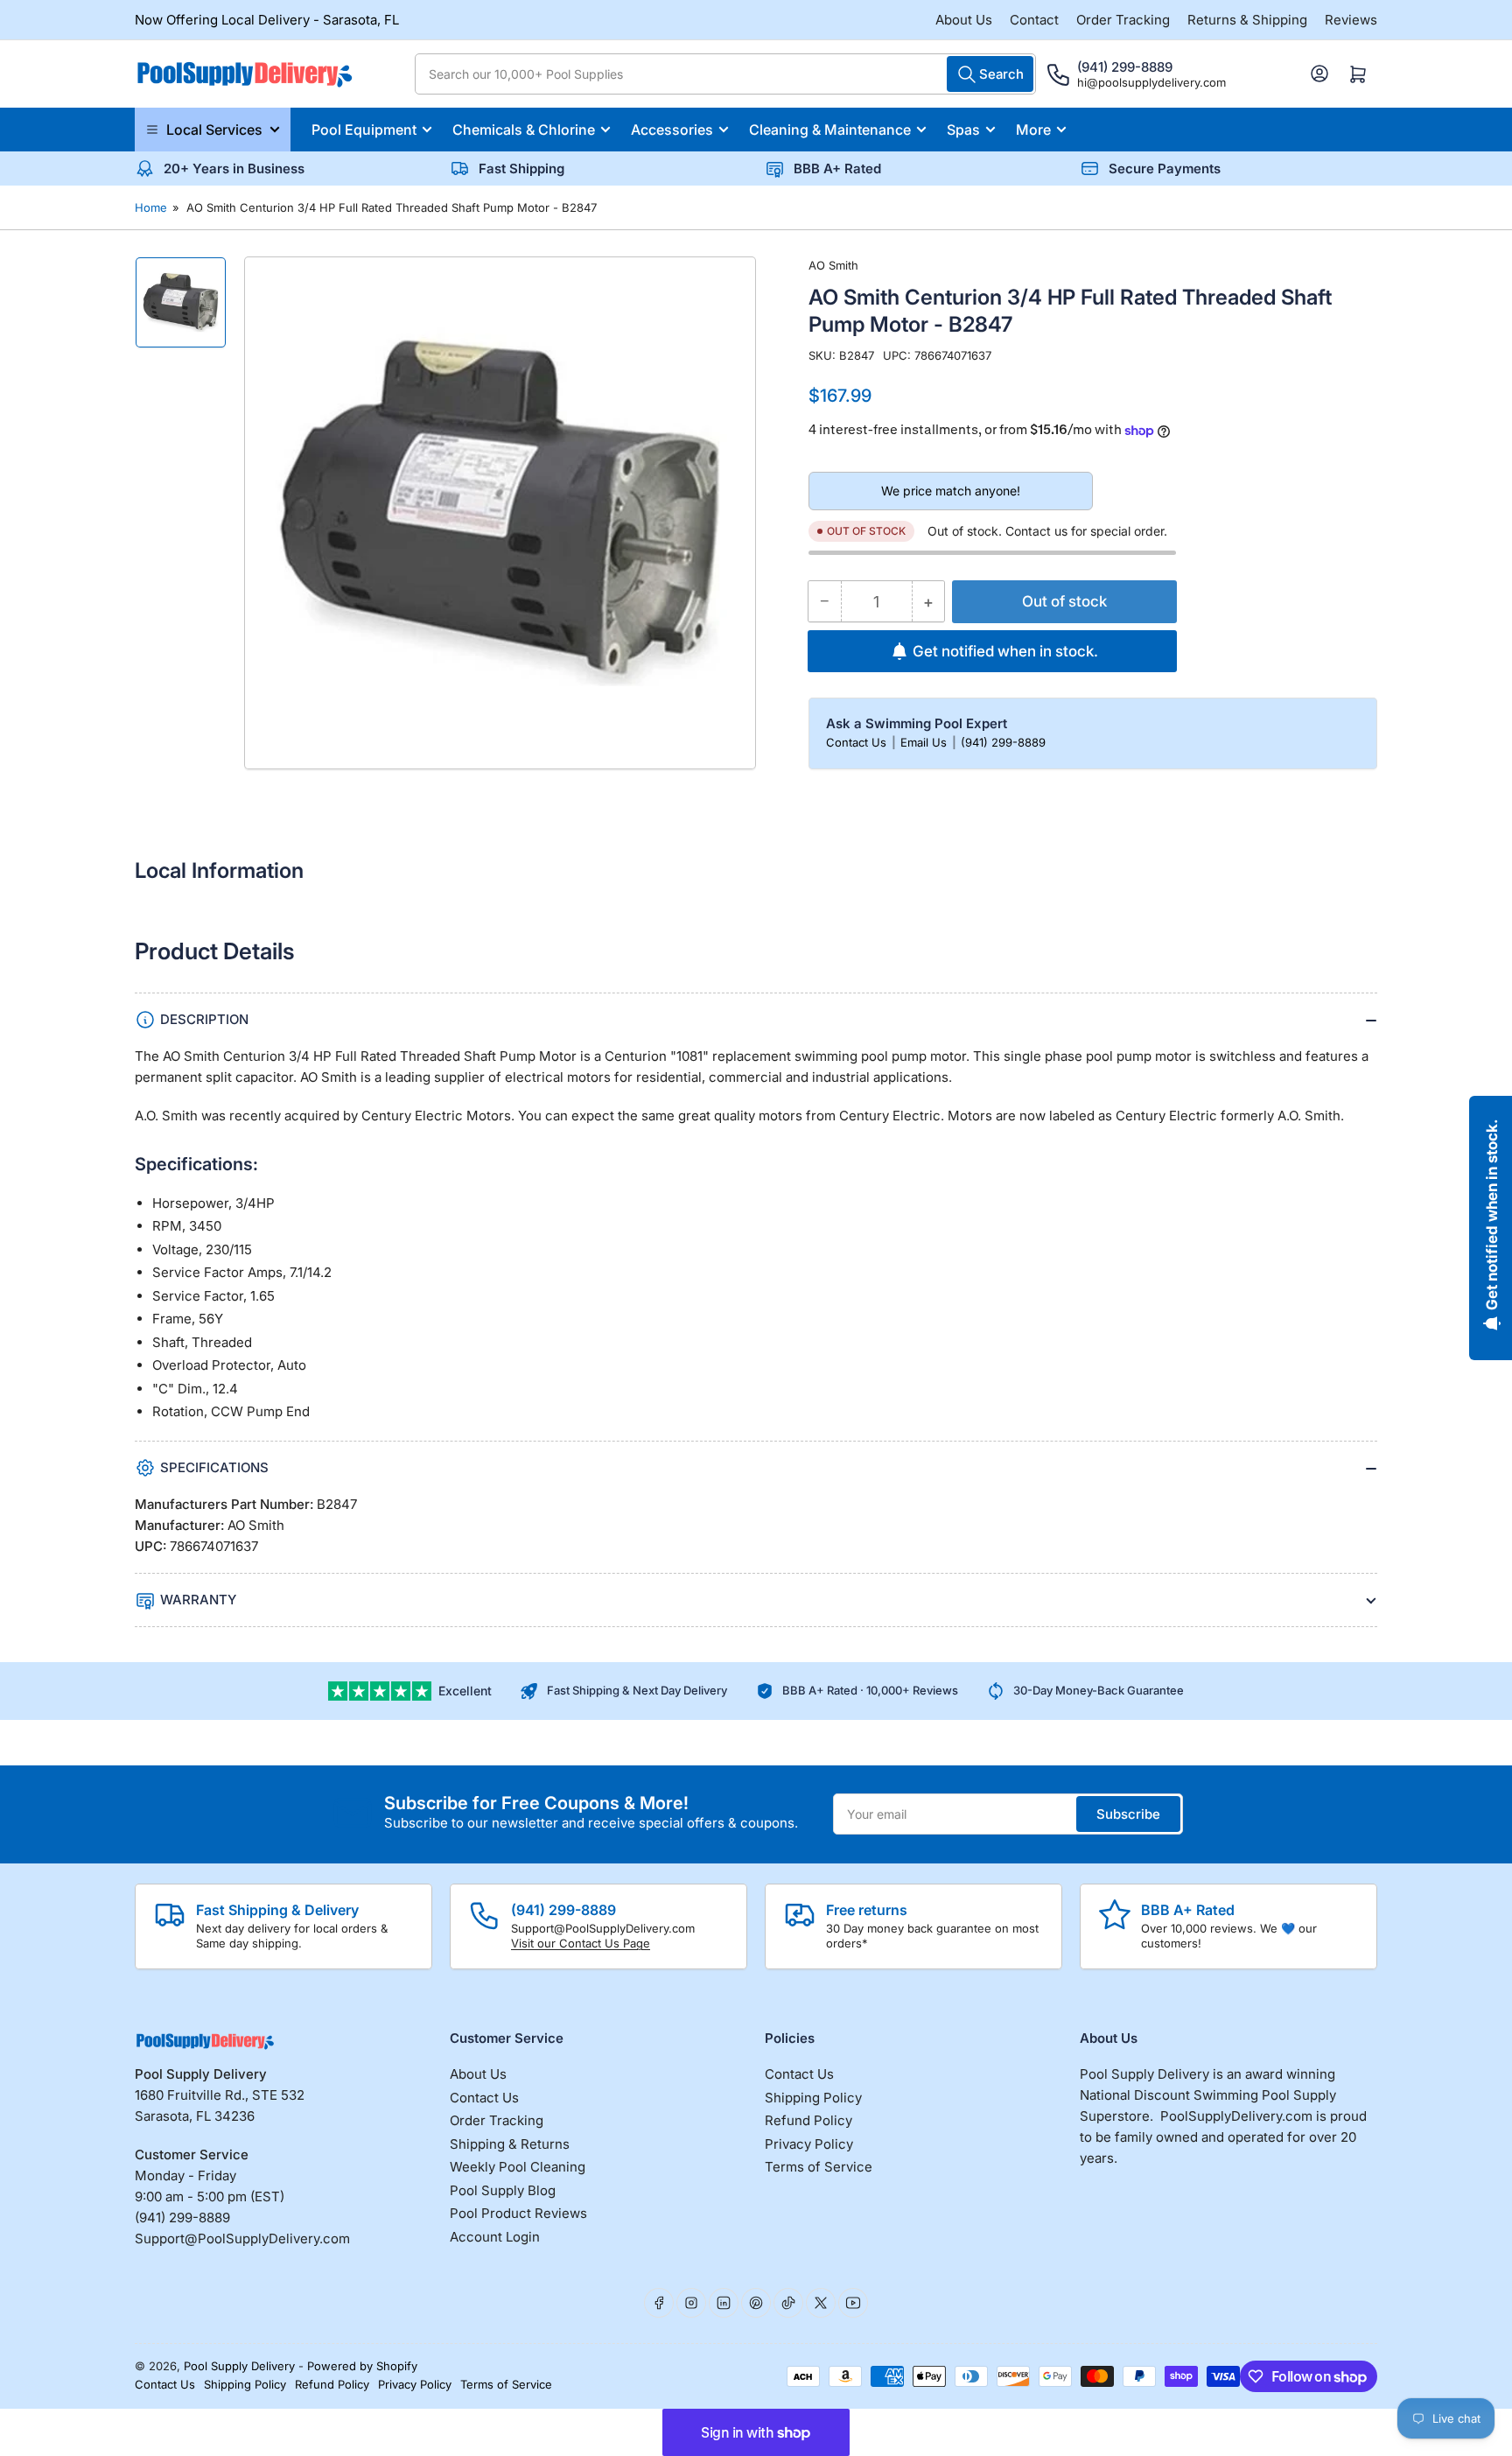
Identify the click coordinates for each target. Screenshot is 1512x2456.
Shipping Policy (813, 2098)
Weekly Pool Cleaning (518, 2167)
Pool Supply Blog (503, 2190)
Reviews (1351, 20)
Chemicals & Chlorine (524, 130)
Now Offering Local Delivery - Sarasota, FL (267, 20)
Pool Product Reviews (518, 2213)
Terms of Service (819, 2167)
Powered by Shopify (362, 2366)
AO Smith (833, 265)
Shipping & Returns (510, 2144)
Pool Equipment (364, 130)
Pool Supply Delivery (239, 2366)
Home (151, 207)
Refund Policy (808, 2120)
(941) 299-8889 (1003, 742)
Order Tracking (1123, 20)
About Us (964, 20)
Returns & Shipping (1247, 20)
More (1033, 130)
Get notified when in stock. (1005, 651)
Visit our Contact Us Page (581, 1943)
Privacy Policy (809, 2144)
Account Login (495, 2237)
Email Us (925, 742)
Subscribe (1128, 1814)
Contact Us (858, 742)
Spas (963, 130)
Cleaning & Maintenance (830, 130)
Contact (1034, 20)
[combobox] (725, 74)
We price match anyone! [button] (951, 491)
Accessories (672, 130)
